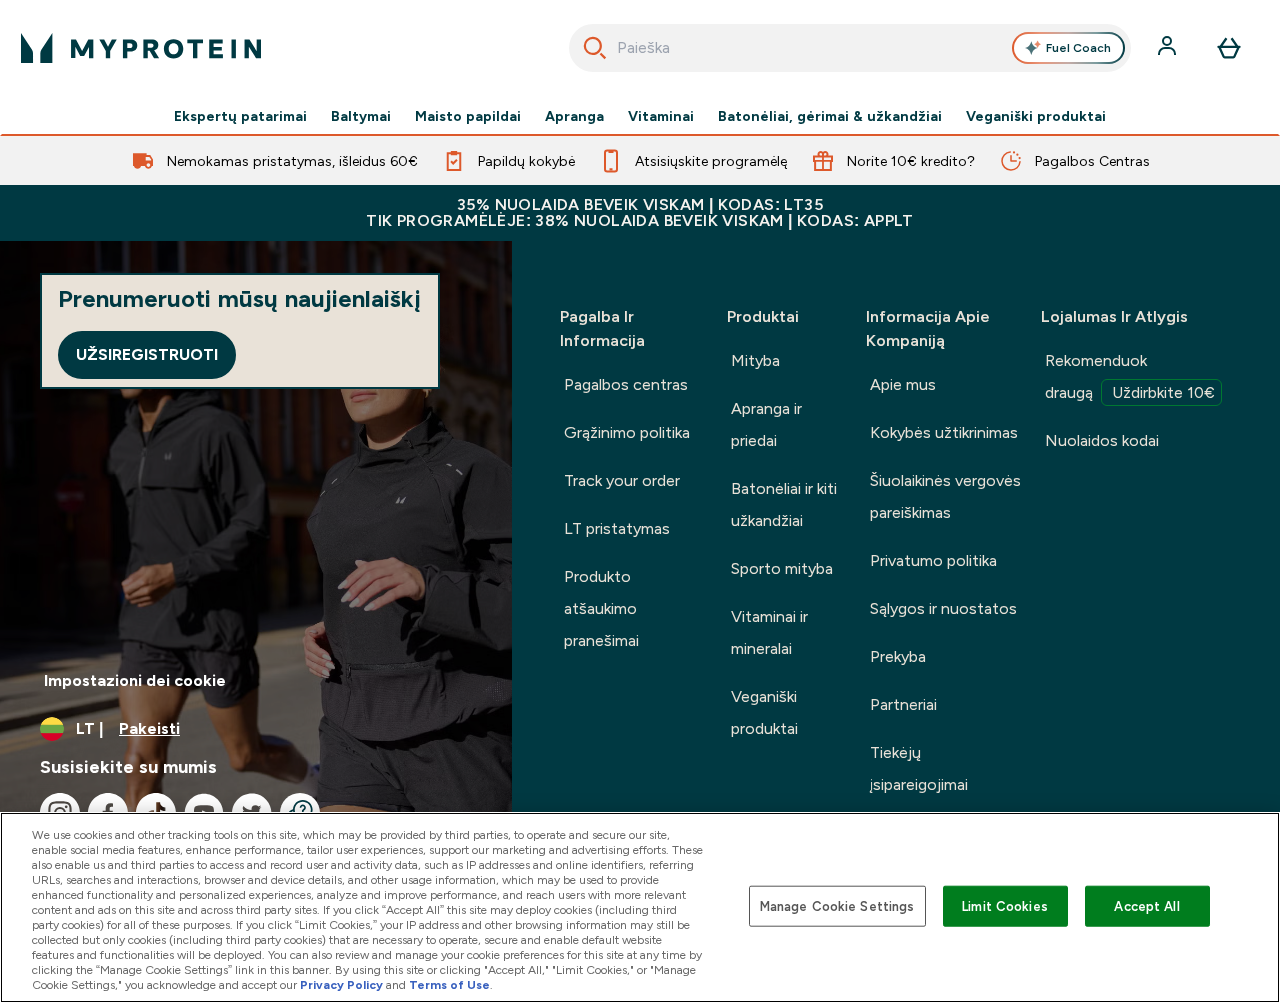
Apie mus (903, 384)
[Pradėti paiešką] (595, 48)
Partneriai (903, 704)
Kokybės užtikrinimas (944, 432)
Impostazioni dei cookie (135, 680)
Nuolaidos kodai (1102, 440)
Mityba (755, 360)
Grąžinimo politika (627, 432)
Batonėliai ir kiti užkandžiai (784, 504)
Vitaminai (661, 116)
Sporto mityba (782, 568)
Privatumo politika (933, 560)
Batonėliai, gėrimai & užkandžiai (830, 116)
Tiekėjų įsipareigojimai (919, 768)
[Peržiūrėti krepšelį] (1229, 48)
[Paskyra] (1169, 48)
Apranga (574, 116)
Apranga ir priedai (766, 424)
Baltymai (361, 116)
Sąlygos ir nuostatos (943, 608)
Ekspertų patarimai (240, 116)
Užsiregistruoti (147, 354)
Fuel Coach (1078, 48)
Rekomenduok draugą (1130, 376)
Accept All (1146, 905)
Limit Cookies (1005, 905)
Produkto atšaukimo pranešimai (601, 608)
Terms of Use (449, 985)
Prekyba (898, 656)
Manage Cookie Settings (837, 905)
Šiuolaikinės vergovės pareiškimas (945, 496)
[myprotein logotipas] (141, 48)
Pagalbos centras (626, 384)
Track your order (622, 480)
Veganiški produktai (1036, 116)
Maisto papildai (468, 116)
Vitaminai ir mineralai (769, 632)
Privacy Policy (341, 985)
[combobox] (850, 48)
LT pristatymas (617, 528)
